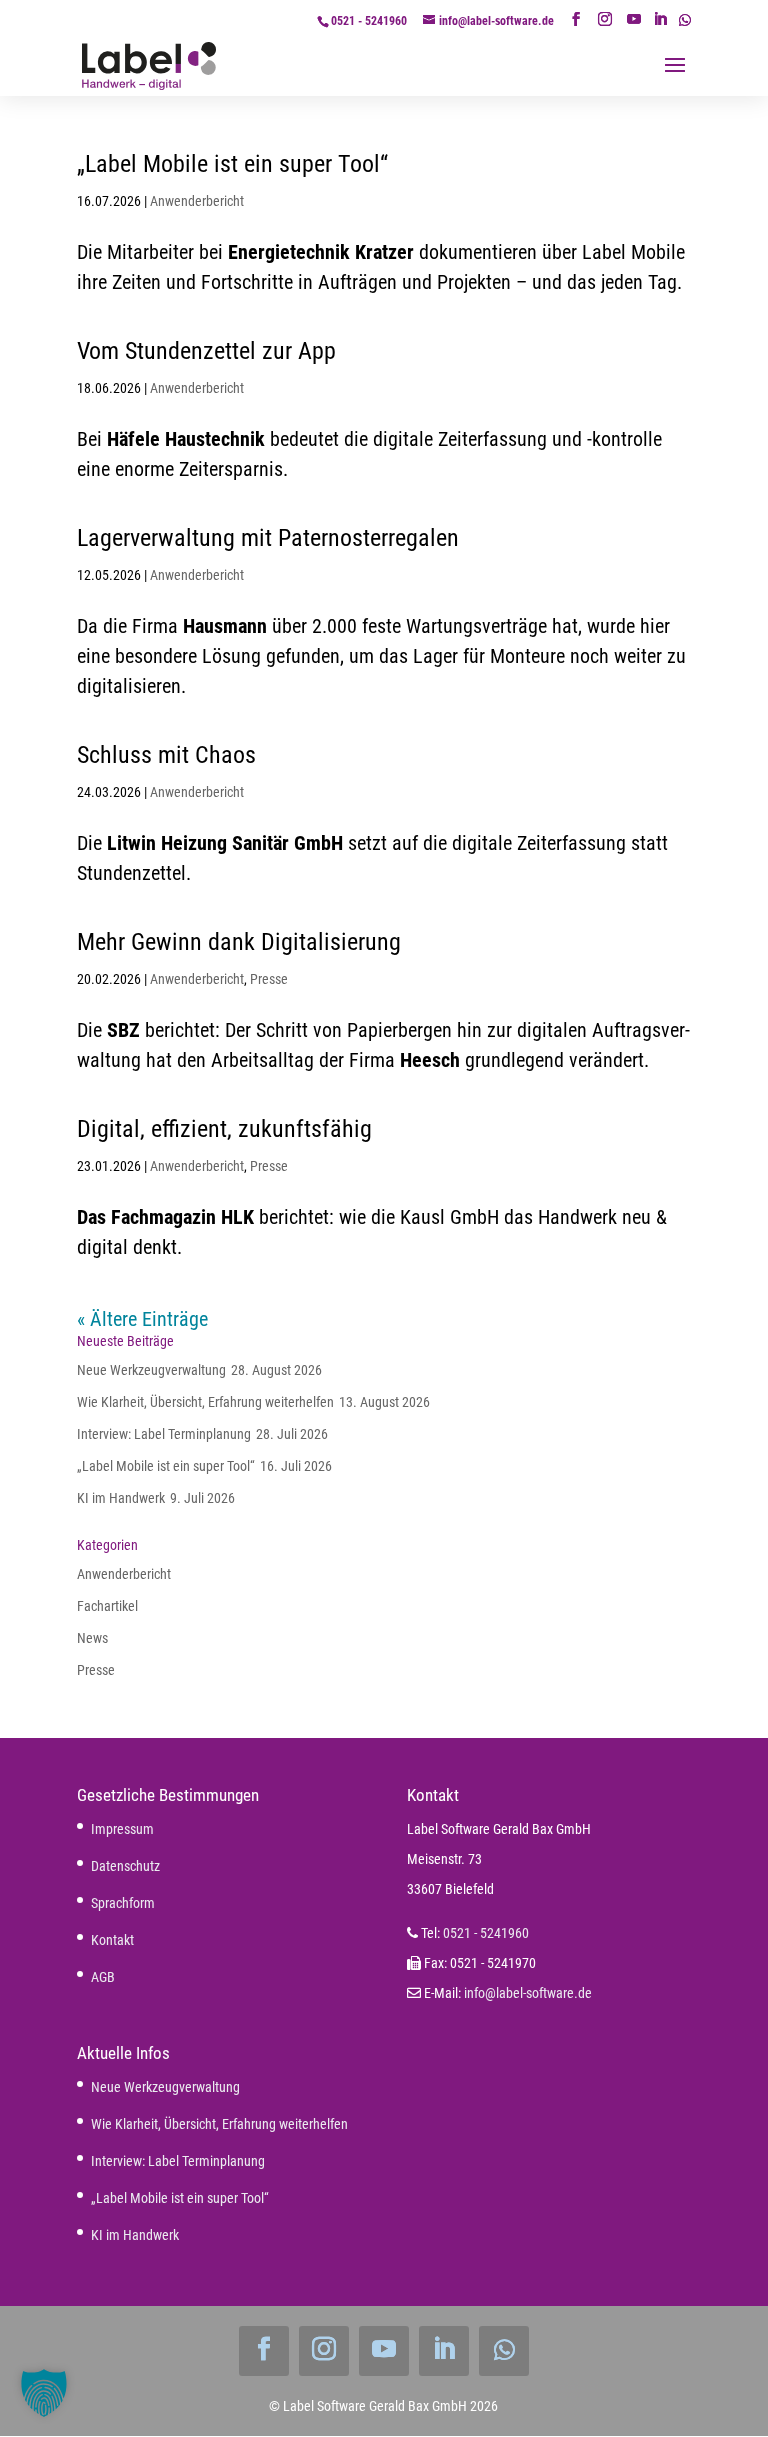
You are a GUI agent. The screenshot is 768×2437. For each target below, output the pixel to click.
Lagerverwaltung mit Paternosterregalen (268, 538)
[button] (44, 2393)
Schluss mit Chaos (166, 755)
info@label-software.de (528, 1993)
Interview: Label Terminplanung (164, 1434)
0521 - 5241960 (369, 21)
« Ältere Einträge (142, 1319)
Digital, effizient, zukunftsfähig (224, 1129)
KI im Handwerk (121, 1498)
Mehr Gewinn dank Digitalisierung (239, 942)
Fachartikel (107, 1606)
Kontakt (112, 1940)
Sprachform (123, 1903)
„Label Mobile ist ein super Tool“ (232, 164)
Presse (269, 979)
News (92, 1638)
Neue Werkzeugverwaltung (151, 1370)
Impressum (122, 1829)
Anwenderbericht (197, 201)
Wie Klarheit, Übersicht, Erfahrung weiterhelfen (205, 1402)
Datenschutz (125, 1866)
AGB (103, 1977)
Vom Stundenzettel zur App (206, 351)
